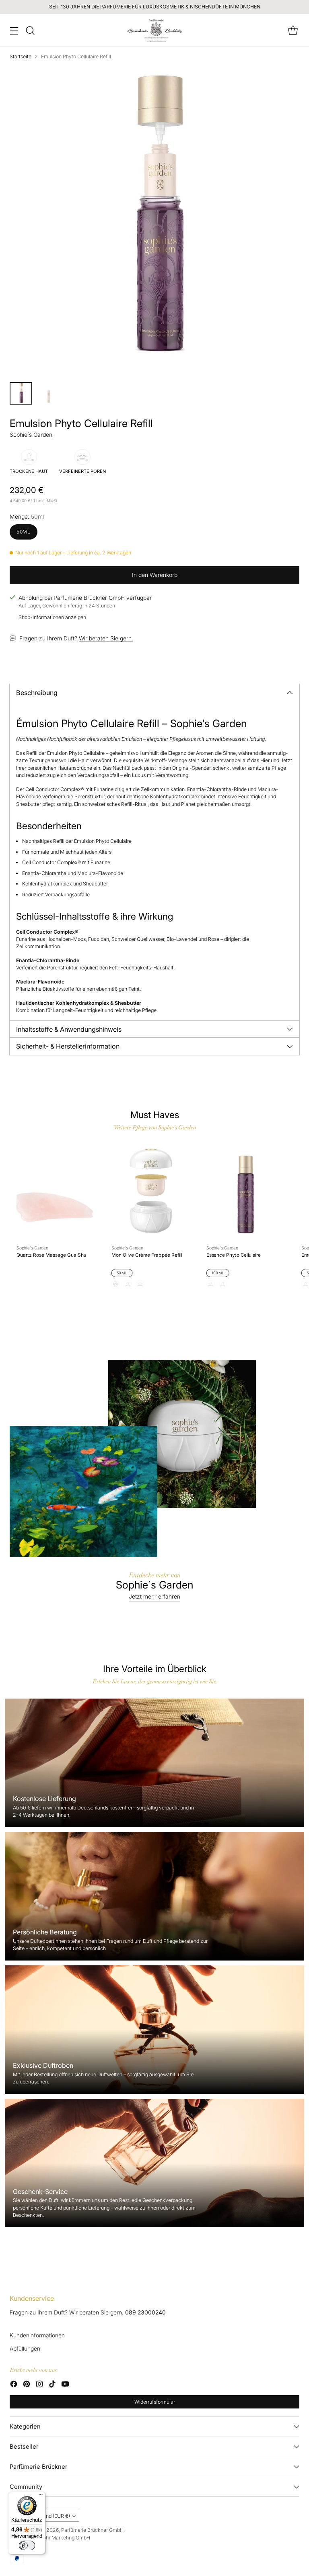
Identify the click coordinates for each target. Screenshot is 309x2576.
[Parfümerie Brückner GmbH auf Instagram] (39, 2385)
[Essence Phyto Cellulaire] (245, 1192)
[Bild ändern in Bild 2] (48, 393)
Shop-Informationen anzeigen (52, 617)
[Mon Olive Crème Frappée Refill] (150, 1192)
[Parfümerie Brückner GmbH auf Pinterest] (27, 2385)
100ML (218, 1273)
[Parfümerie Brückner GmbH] (155, 30)
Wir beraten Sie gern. (106, 638)
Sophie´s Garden (31, 435)
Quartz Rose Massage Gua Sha (51, 1255)
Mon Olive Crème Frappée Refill (147, 1255)
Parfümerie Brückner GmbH (92, 2530)
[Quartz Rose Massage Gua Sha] (55, 1192)
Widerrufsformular (155, 2402)
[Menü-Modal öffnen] (14, 30)
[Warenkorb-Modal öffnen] (293, 30)
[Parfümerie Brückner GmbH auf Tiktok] (52, 2385)
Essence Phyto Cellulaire (234, 1255)
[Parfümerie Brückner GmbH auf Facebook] (14, 2385)
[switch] (27, 2545)
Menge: (27, 517)
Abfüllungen (25, 2349)
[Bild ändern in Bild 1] (21, 393)
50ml (24, 532)
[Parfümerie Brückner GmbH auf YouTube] (65, 2385)
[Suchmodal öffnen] (30, 30)
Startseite (21, 56)
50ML (122, 1273)
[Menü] (41, 2496)
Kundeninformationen (37, 2335)
